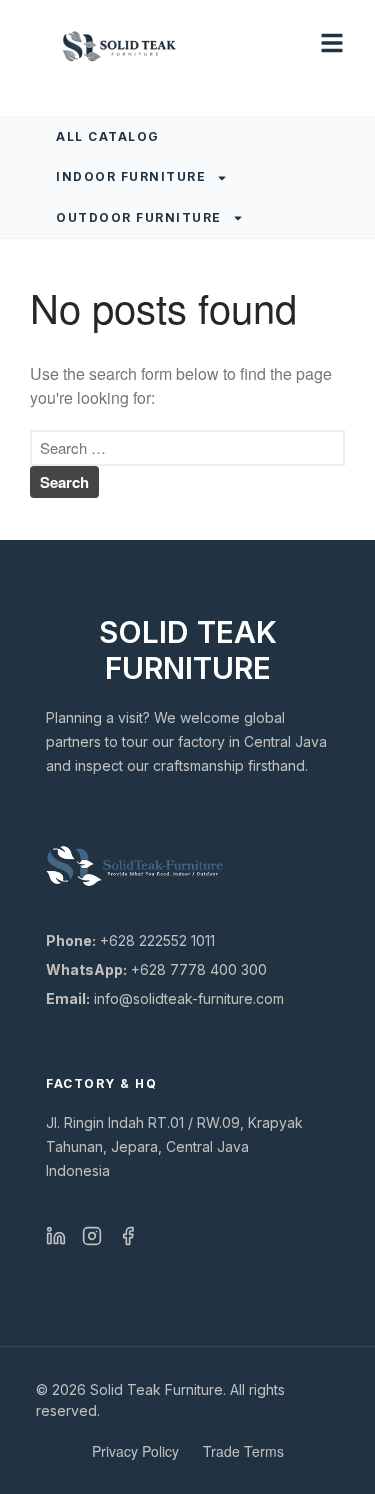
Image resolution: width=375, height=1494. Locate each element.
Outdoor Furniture (139, 217)
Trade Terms (243, 1451)
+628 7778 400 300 (156, 969)
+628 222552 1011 (130, 940)
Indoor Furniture (131, 176)
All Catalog (108, 136)
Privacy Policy (135, 1451)
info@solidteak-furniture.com (165, 998)
